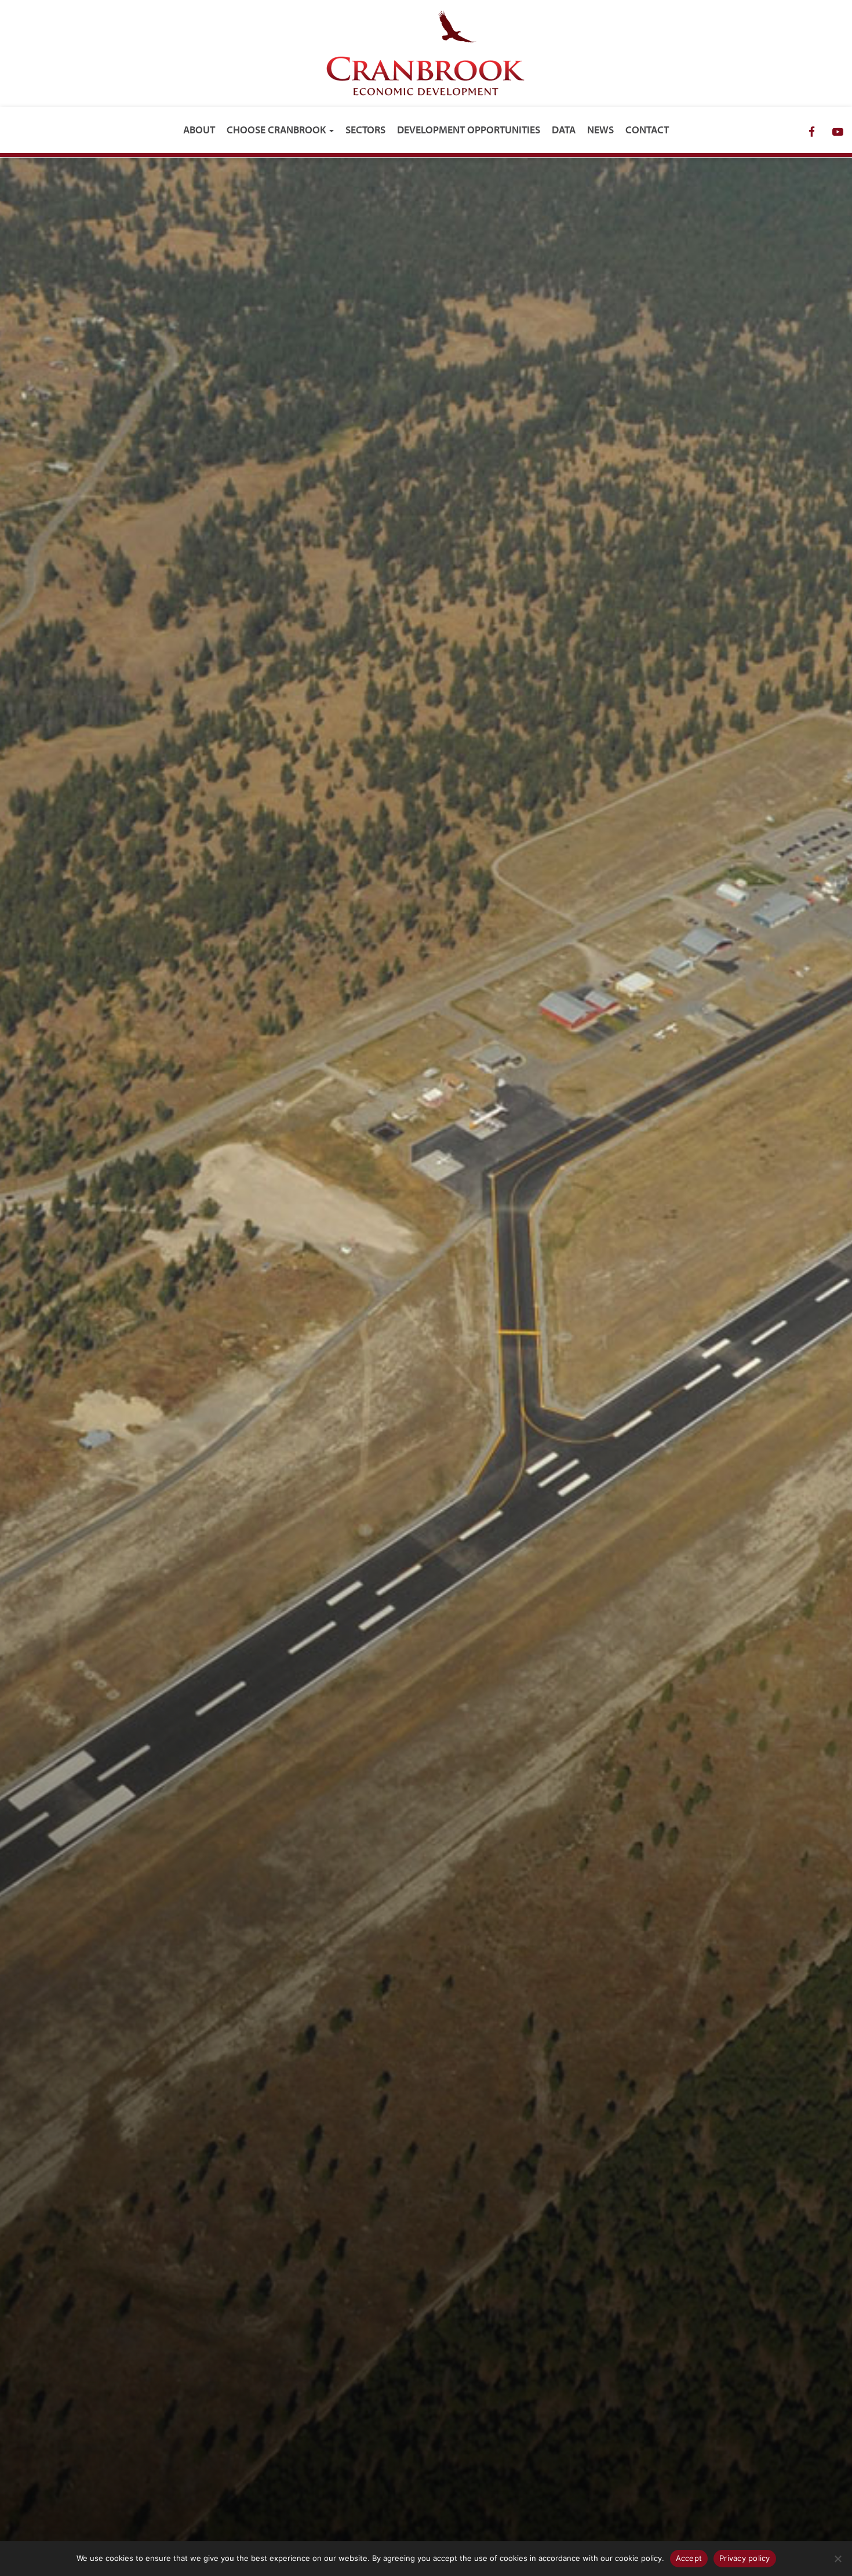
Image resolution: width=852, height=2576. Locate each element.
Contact (647, 130)
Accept (689, 2558)
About (199, 130)
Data (564, 130)
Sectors (365, 130)
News (600, 130)
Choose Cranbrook (277, 130)
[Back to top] (834, 2520)
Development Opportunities (469, 130)
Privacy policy (745, 2558)
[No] (838, 2559)
